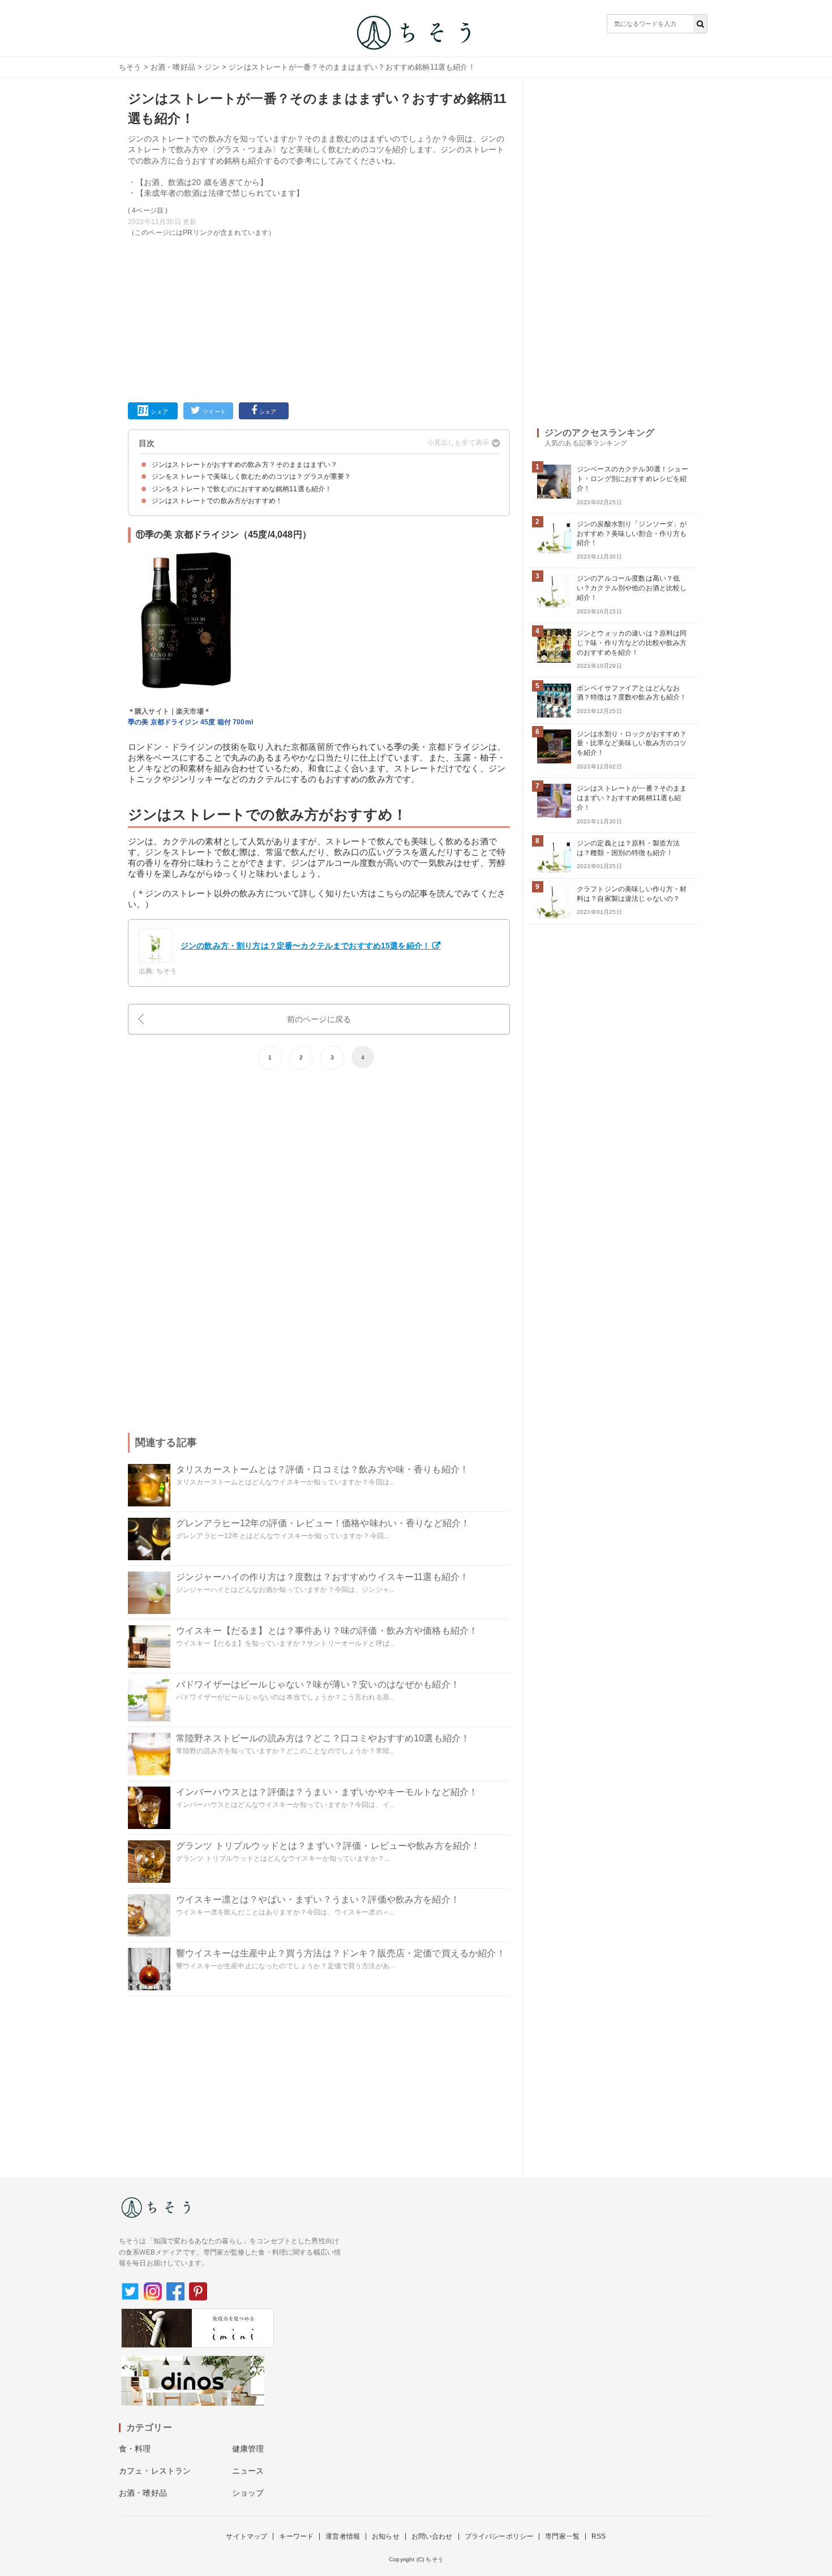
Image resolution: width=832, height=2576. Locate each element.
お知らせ (386, 2536)
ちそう (130, 67)
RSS (599, 2536)
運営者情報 (343, 2536)
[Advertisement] (319, 317)
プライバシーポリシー (499, 2536)
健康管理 (248, 2449)
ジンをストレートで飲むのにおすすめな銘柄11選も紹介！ (242, 489)
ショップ (248, 2493)
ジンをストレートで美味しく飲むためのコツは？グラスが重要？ (252, 476)
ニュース (248, 2471)
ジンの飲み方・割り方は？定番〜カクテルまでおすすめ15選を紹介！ (305, 946)
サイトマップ (246, 2536)
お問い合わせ (432, 2536)
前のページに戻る (319, 1019)
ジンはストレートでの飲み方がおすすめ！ (217, 501)
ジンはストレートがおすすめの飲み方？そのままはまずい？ (245, 465)
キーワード (296, 2536)
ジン (212, 67)
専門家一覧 (562, 2536)
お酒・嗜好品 (173, 67)
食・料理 (135, 2449)
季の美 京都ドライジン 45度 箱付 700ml (190, 722)
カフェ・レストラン (155, 2471)
